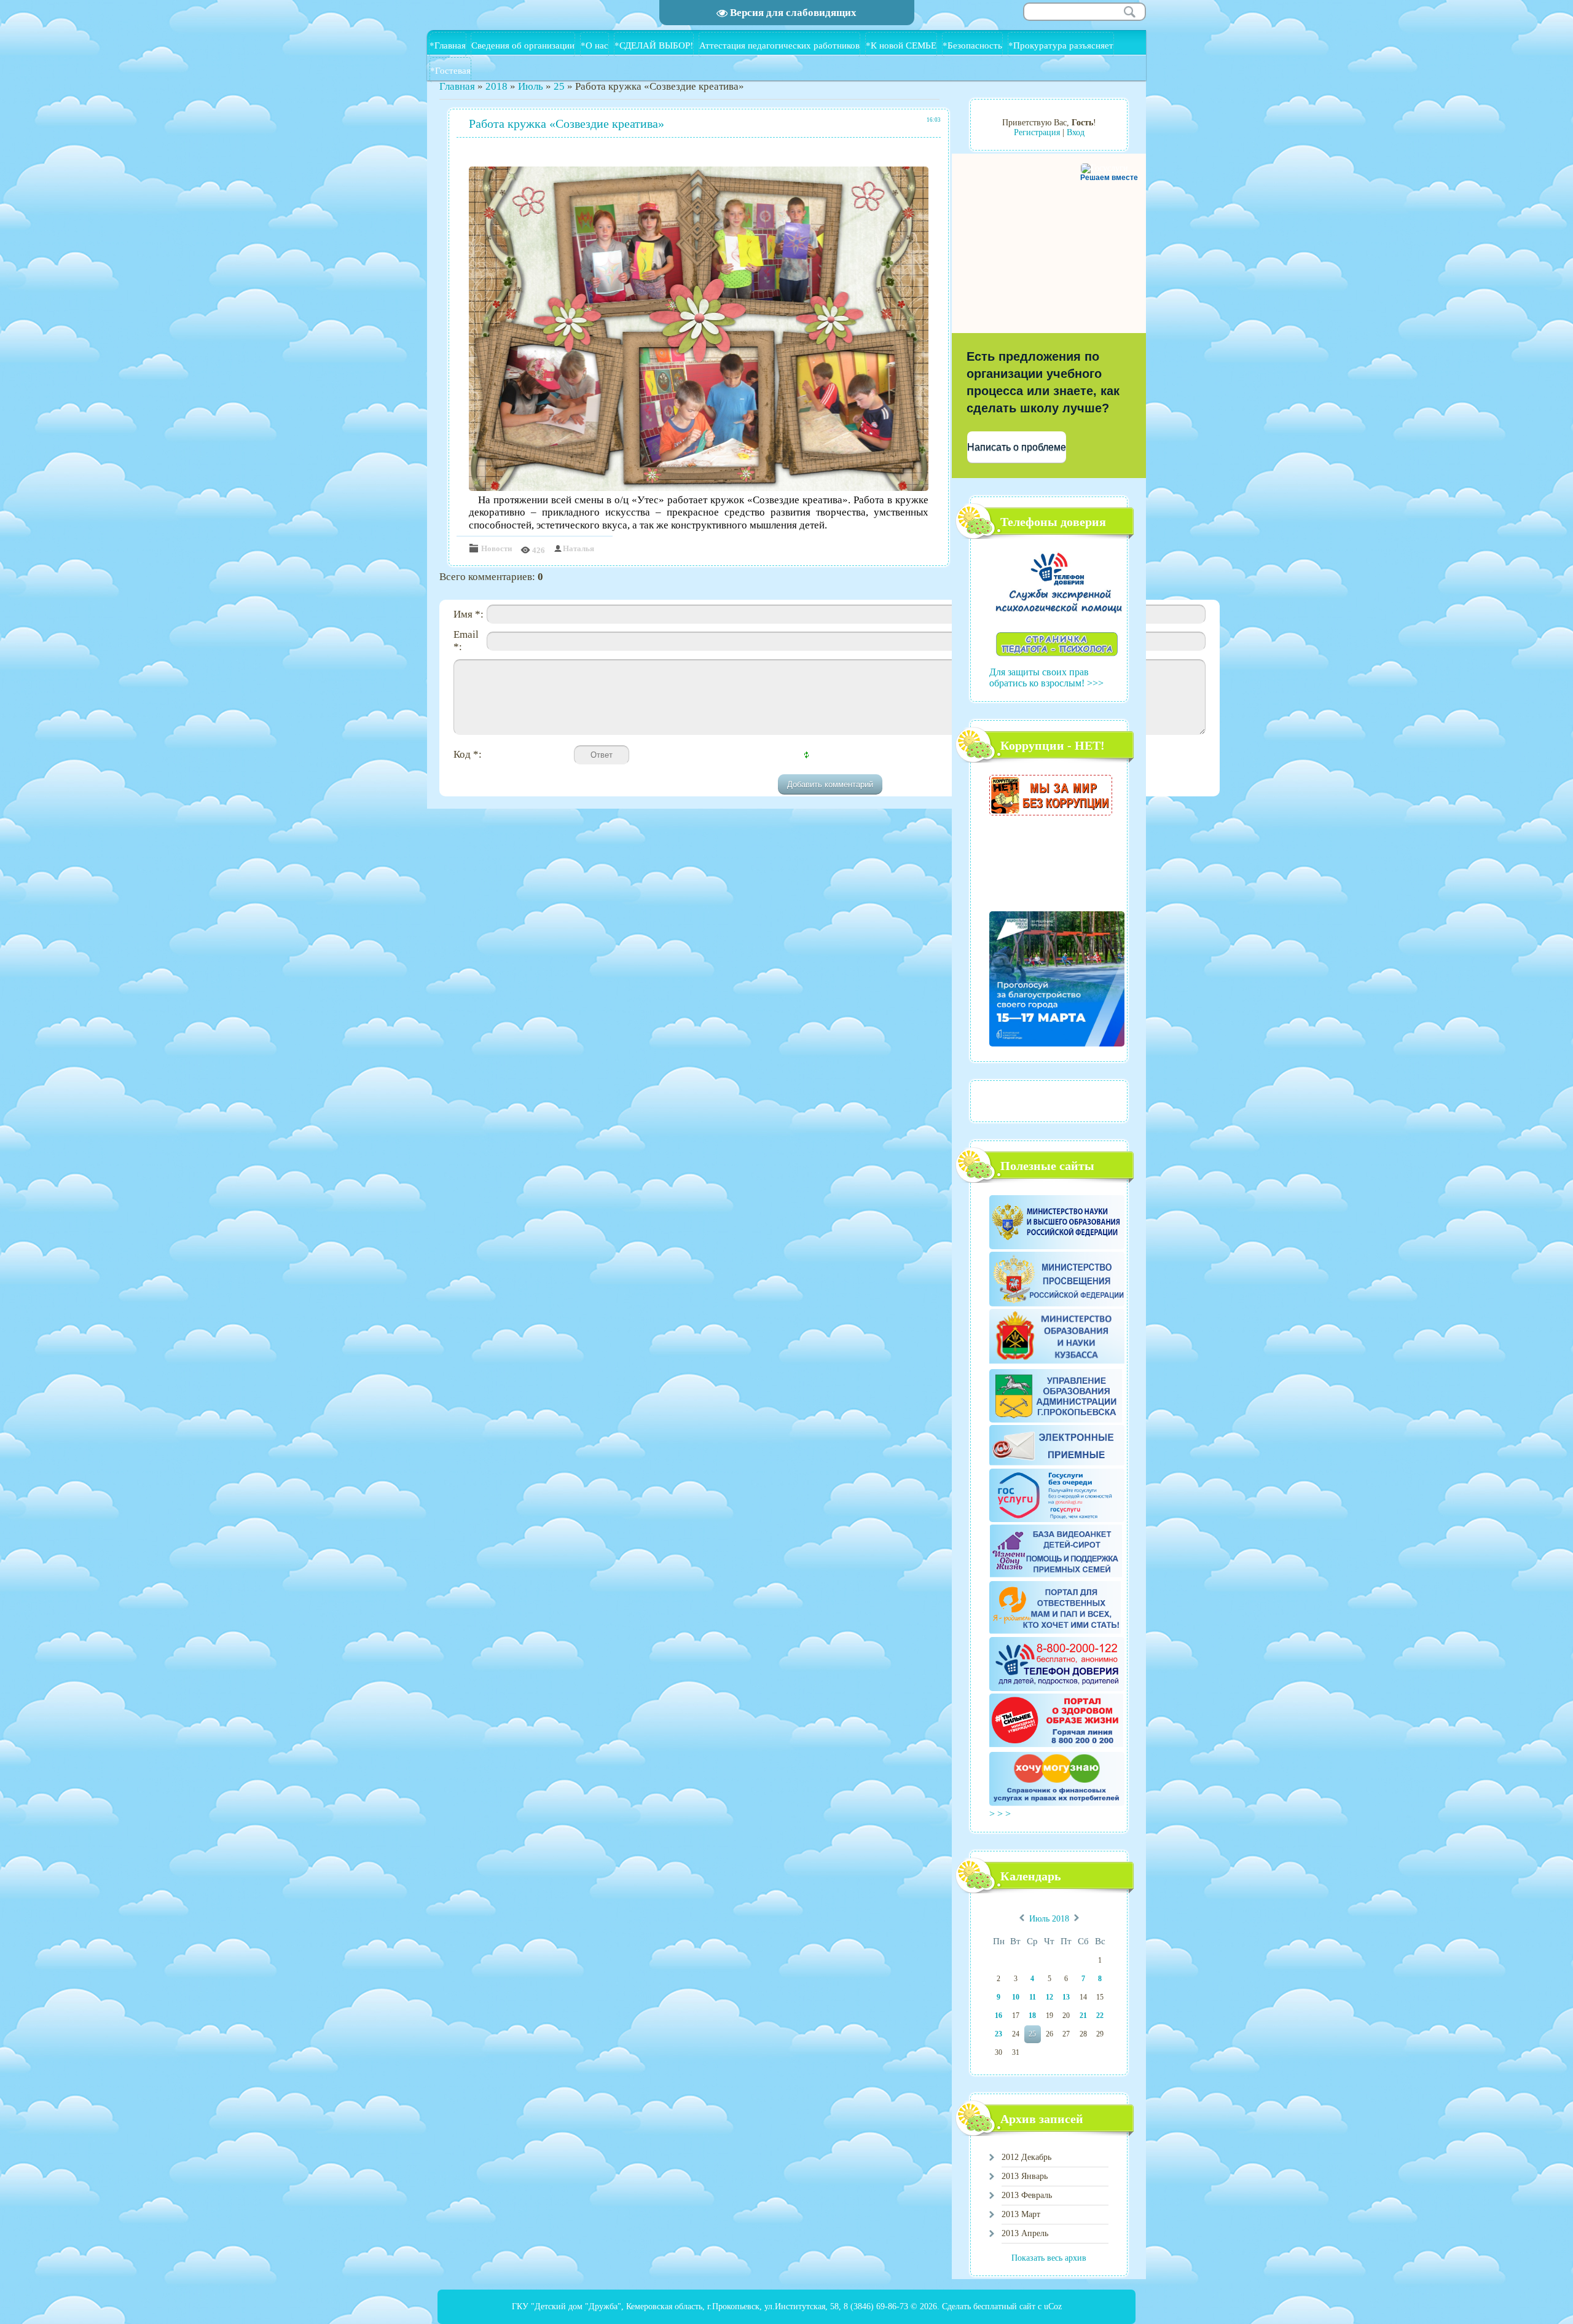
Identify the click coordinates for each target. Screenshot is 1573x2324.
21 (1083, 2016)
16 (998, 2016)
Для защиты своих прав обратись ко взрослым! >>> (1046, 677)
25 (559, 86)
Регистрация (1037, 132)
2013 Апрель (1025, 2233)
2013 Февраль (1027, 2195)
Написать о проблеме (1017, 447)
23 (998, 2034)
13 (1066, 1997)
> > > (1001, 1814)
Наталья (579, 548)
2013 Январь (1025, 2176)
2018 (496, 86)
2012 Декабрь (1026, 2157)
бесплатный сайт (1004, 2306)
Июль (531, 86)
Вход (1076, 132)
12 (1049, 1997)
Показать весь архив (1049, 2258)
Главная (457, 86)
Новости (496, 548)
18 (1032, 2016)
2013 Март (1021, 2214)
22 (1100, 2016)
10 (1016, 1997)
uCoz (1053, 2306)
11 (1033, 1997)
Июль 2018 (1049, 1919)
